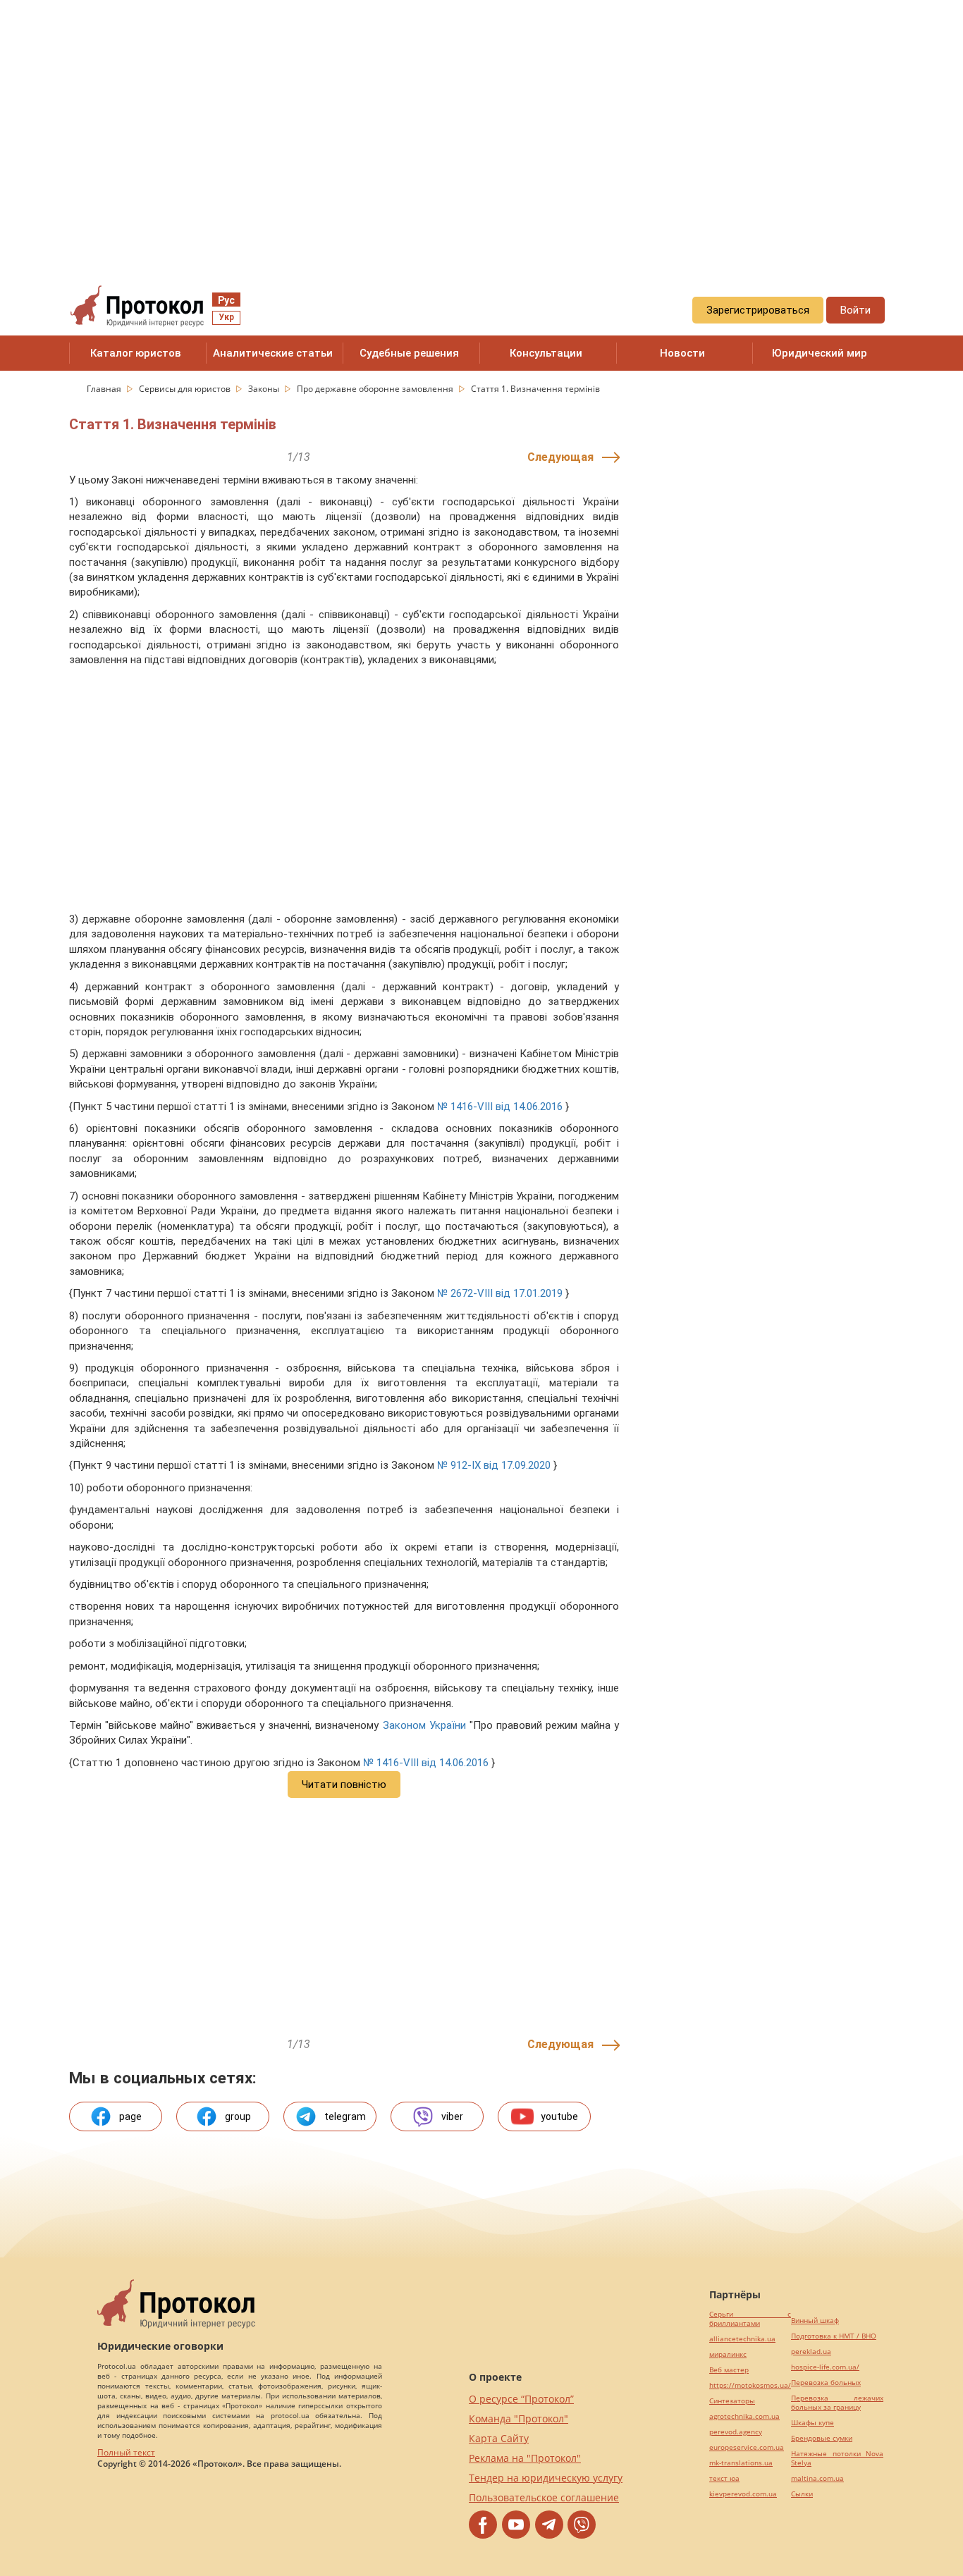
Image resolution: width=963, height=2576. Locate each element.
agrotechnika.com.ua (744, 2416)
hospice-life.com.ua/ (825, 2367)
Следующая (560, 457)
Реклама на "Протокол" (525, 2458)
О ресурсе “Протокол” (521, 2399)
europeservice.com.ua (747, 2447)
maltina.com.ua (817, 2478)
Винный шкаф (815, 2321)
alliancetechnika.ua (742, 2339)
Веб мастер (729, 2370)
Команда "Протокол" (519, 2418)
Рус (226, 300)
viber (452, 2116)
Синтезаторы (732, 2401)
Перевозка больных (826, 2383)
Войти (855, 310)
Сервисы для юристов (186, 389)
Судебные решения (409, 353)
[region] (481, 128)
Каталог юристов (136, 353)
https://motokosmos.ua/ (750, 2385)
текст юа (724, 2478)
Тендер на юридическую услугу (546, 2478)
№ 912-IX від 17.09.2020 (494, 1465)
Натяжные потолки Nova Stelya (837, 2458)
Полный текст (126, 2452)
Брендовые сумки (822, 2438)
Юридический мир (820, 353)
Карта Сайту (499, 2438)
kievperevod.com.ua (743, 2494)
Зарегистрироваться (758, 310)
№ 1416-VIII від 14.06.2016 (500, 1107)
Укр (226, 317)
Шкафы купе (812, 2423)
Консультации (546, 353)
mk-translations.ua (741, 2463)
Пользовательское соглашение (544, 2497)
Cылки (802, 2494)
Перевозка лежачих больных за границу (837, 2403)
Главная (105, 389)
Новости (682, 353)
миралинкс (728, 2354)
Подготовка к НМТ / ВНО (834, 2336)
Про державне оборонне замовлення (376, 389)
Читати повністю (344, 1785)
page (130, 2116)
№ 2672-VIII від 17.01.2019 (500, 1293)
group (238, 2116)
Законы (265, 389)
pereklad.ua (811, 2352)
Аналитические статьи (273, 353)
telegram (345, 2116)
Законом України (424, 1725)
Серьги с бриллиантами (750, 2319)
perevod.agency (736, 2432)
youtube (559, 2116)
